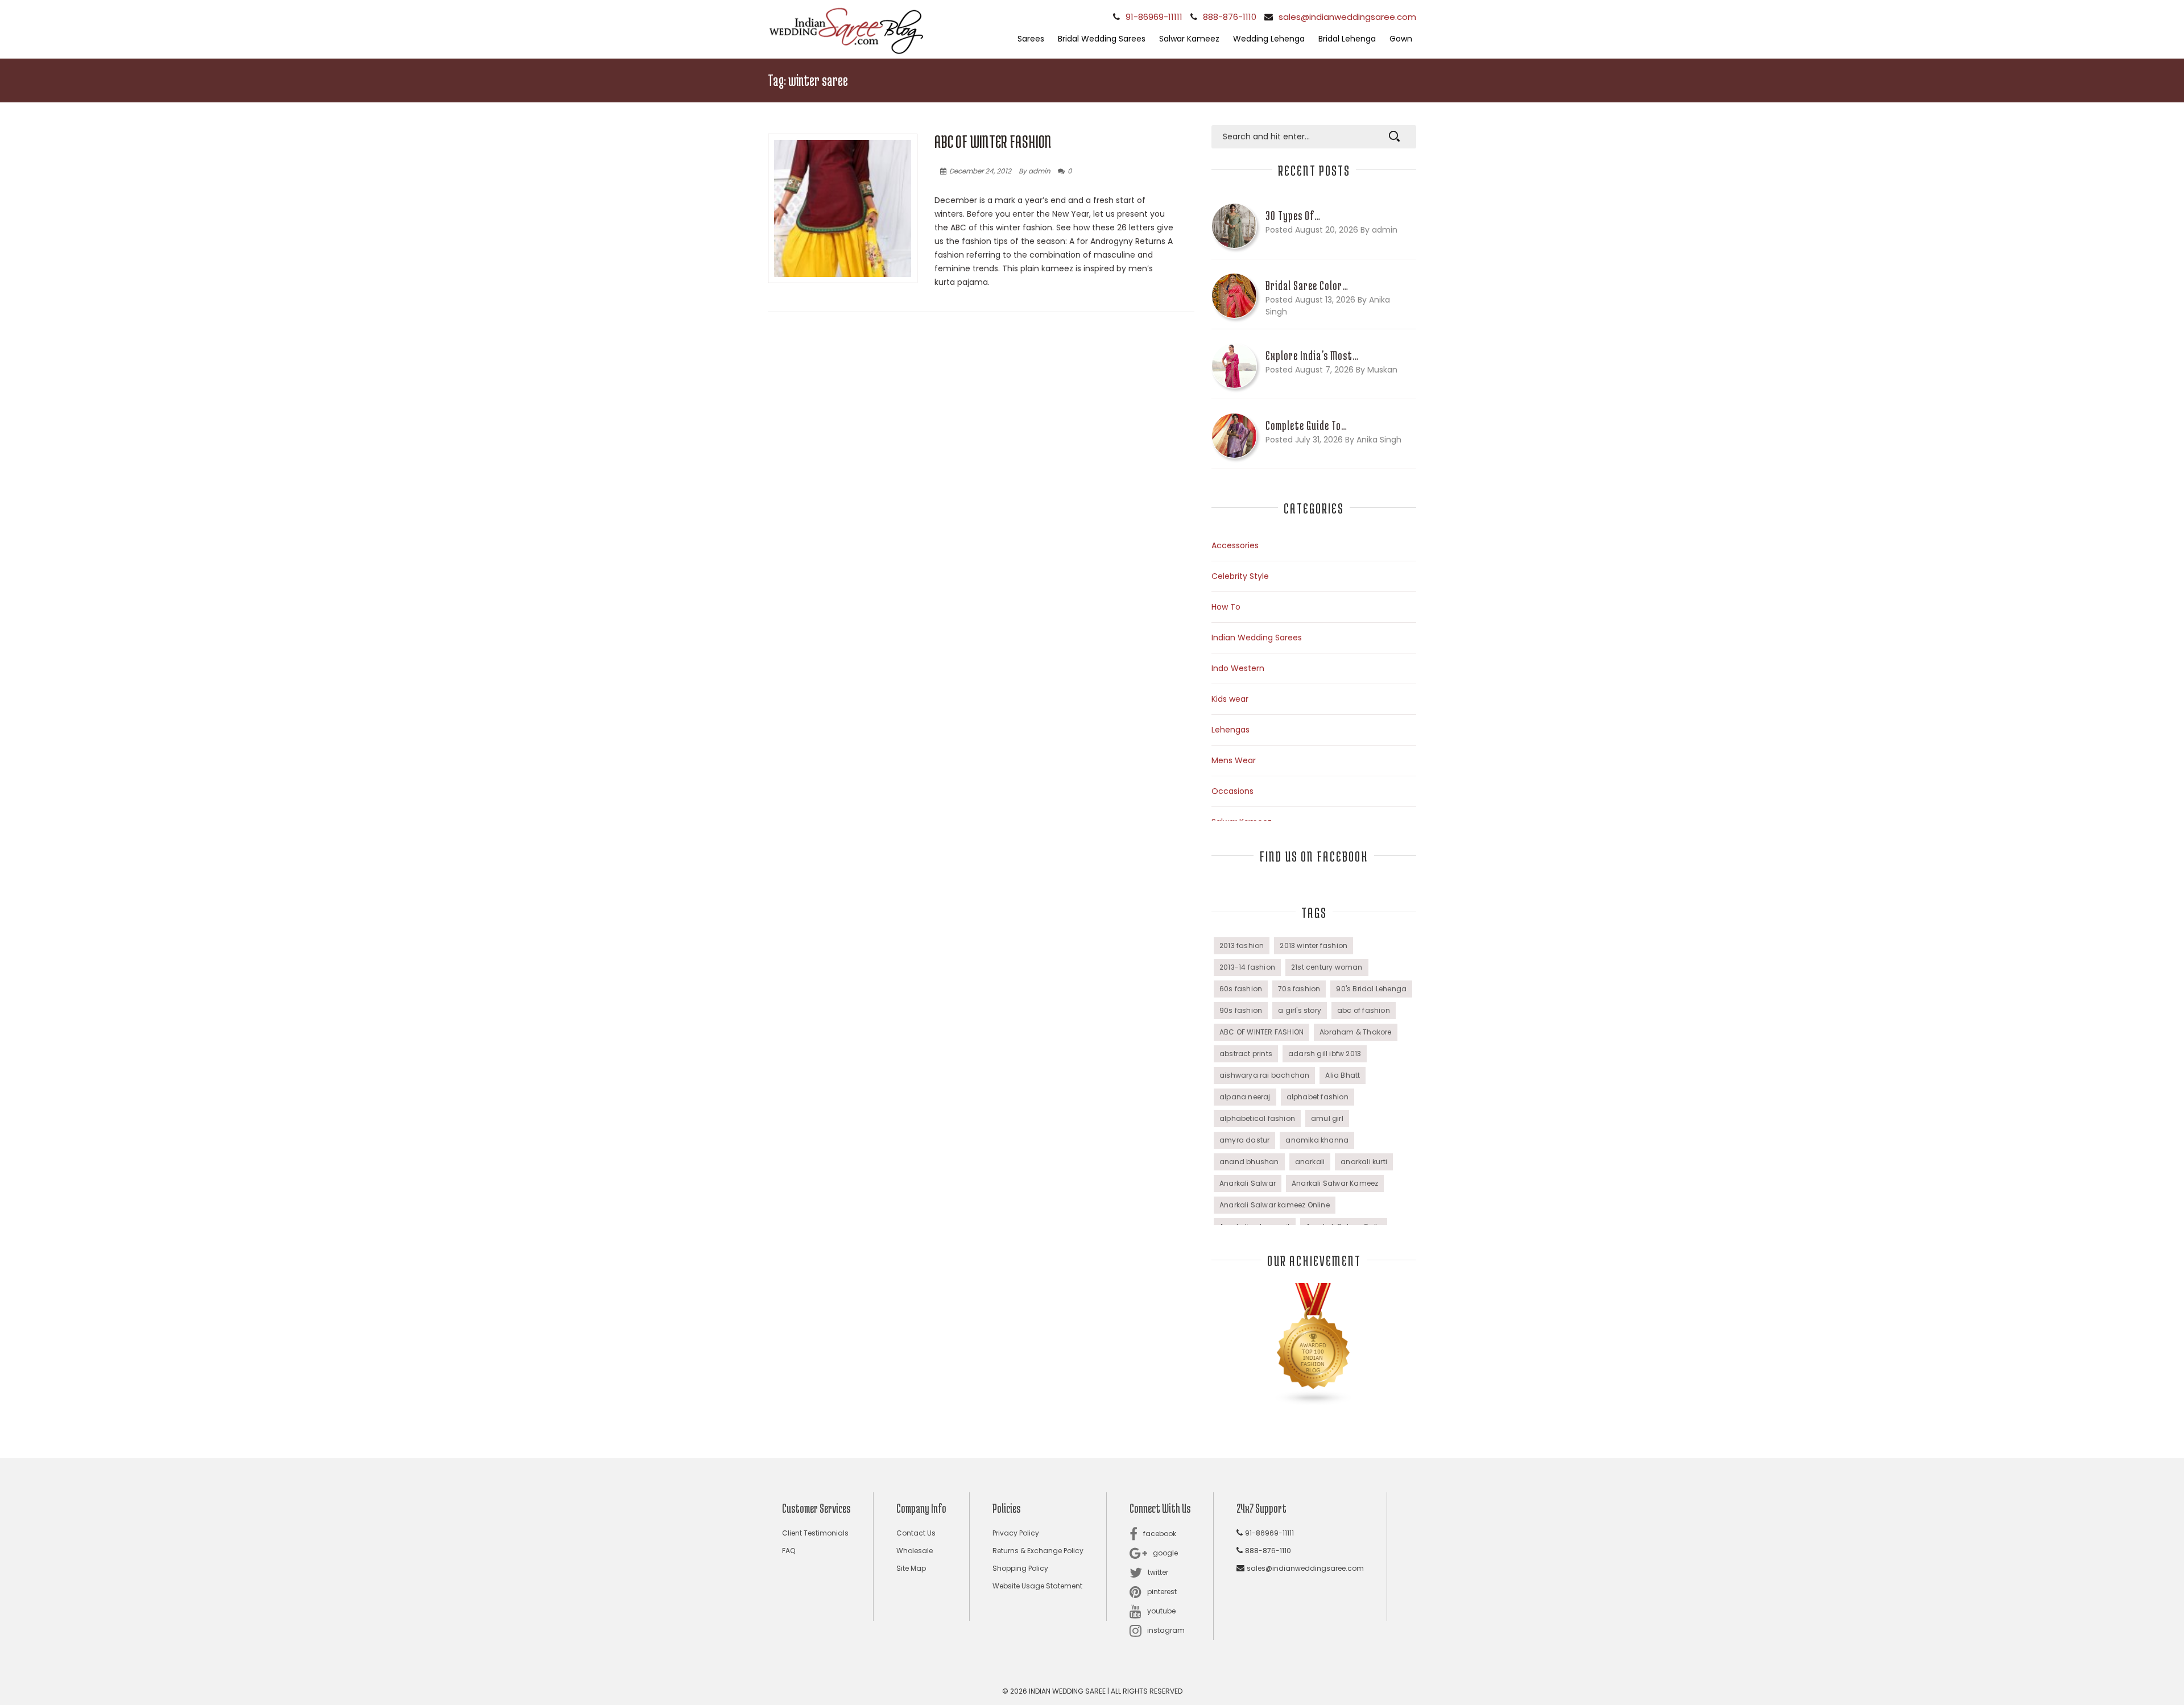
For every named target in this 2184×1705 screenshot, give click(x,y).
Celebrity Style (1240, 576)
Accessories (1235, 545)
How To (1226, 607)
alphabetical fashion (1257, 1118)
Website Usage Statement (1037, 1586)
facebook (1160, 1534)
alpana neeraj (1245, 1097)
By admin (1035, 171)
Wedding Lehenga (1269, 39)
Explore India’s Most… (1312, 355)
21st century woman (1327, 967)
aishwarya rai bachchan (1264, 1075)
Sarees (1031, 39)
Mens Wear (1234, 760)
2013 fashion (1242, 945)
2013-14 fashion (1247, 967)
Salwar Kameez (1189, 39)
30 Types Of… (1293, 216)
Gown (1401, 39)
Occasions (1232, 791)
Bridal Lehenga (1347, 39)
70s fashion (1299, 989)
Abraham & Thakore (1355, 1032)
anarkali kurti (1364, 1162)
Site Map (911, 1568)
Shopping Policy (1020, 1568)
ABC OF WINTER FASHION (993, 141)
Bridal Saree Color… (1307, 285)
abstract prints (1246, 1054)
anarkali (1310, 1162)
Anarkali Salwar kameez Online (1275, 1205)
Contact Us (916, 1533)
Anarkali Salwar (1248, 1183)
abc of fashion (1364, 1010)
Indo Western (1238, 668)
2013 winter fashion (1314, 945)
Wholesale (915, 1551)
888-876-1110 (1230, 17)
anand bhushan (1249, 1162)
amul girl (1327, 1118)
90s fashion (1241, 1010)
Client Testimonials (815, 1533)
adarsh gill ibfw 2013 (1325, 1054)
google (1165, 1553)
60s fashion (1241, 989)
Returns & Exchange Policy (1038, 1551)
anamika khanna (1317, 1140)
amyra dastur (1244, 1140)
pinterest (1162, 1592)
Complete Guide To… (1306, 425)
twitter (1158, 1572)
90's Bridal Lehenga (1371, 989)
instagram (1166, 1630)
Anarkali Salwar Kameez (1335, 1183)
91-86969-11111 (1154, 17)
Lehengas (1230, 730)
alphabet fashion (1318, 1097)
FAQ (789, 1551)
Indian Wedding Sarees (1257, 638)
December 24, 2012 (980, 171)
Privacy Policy (1016, 1533)
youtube (1161, 1611)
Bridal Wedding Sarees (1102, 39)
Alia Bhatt (1343, 1075)
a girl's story (1300, 1010)
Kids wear (1230, 699)
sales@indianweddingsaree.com (1347, 17)
